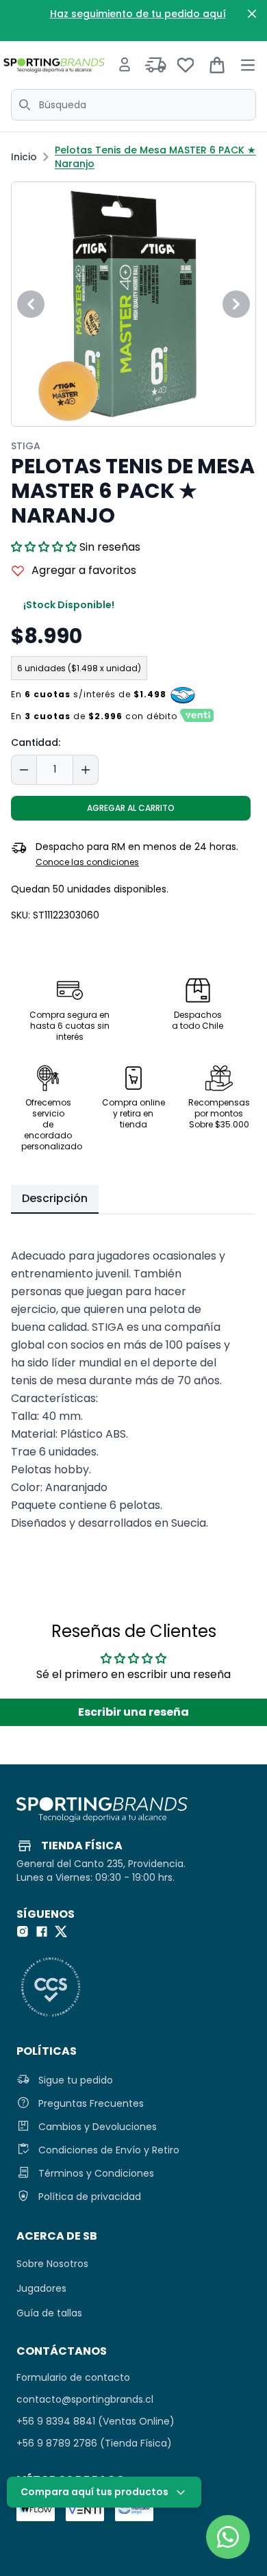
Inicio (24, 157)
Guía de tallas (49, 2313)
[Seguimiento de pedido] (156, 65)
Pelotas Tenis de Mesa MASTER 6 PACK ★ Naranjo (155, 157)
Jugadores (41, 2288)
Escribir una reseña (133, 1712)
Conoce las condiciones (87, 862)
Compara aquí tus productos (94, 2492)
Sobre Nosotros (52, 2264)
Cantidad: (36, 742)
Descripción (55, 1198)
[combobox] (133, 105)
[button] (44, 547)
